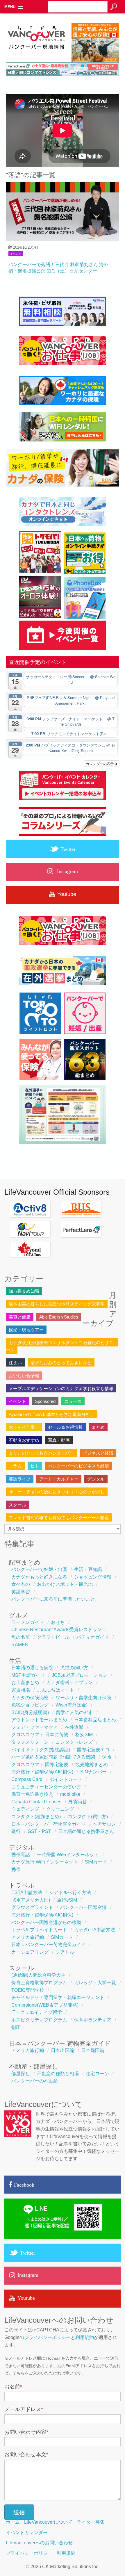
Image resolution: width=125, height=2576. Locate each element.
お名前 (13, 2387)
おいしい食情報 (24, 1376)
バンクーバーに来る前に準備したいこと (53, 1599)
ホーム (13, 2522)
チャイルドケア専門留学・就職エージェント (58, 1997)
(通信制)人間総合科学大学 (38, 1975)
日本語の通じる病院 (32, 1668)
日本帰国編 (93, 2050)
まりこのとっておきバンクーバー (41, 1453)
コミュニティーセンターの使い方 (46, 1787)
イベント (16, 254)
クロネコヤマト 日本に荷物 (40, 1735)
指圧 (16, 2027)
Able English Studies (59, 1317)
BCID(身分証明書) (30, 1712)
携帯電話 (21, 1855)
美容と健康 (20, 1317)
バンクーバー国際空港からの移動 (46, 1922)
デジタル (96, 1479)
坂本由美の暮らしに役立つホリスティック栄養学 (57, 1304)
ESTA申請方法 (27, 1892)
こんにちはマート (56, 1690)
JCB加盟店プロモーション (80, 1675)
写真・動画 (59, 1440)
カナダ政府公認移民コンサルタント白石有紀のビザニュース (62, 1346)
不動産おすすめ (24, 1440)
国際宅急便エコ (93, 1750)
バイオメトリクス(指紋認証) (41, 1750)
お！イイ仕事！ (24, 1427)
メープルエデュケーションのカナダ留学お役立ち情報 (61, 1388)
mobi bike (70, 1794)
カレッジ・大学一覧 (95, 1983)
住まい (15, 1363)
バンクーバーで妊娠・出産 (39, 1569)
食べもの (21, 1584)
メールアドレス (24, 2409)
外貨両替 (78, 1802)
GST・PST (39, 1831)
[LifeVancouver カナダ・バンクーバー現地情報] (36, 60)
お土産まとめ (25, 1682)
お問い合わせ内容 (26, 2432)
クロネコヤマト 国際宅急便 (40, 1764)
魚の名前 (21, 1637)
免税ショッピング (30, 1705)
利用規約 (85, 2337)
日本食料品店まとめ (95, 1720)
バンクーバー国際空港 (83, 1907)
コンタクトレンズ (74, 1742)
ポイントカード (66, 1779)
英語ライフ (20, 1479)
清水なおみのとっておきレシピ (61, 1363)
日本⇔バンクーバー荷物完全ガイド (49, 1824)
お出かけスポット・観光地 (65, 1584)
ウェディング (25, 1809)
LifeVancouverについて (48, 2522)
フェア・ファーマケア (35, 1727)
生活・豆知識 (88, 1569)
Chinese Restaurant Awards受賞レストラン (57, 1630)
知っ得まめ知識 (24, 1291)
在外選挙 (74, 1727)
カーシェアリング (30, 1952)
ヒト (35, 1466)
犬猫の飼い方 (74, 1668)
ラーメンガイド (28, 1622)
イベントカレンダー (27, 2533)
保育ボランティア (93, 2020)
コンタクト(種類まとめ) (36, 1817)
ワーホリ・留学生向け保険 (83, 1698)
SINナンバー (93, 1772)
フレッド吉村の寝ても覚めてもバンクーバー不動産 (59, 1518)
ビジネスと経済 (98, 1453)
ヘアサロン (104, 1824)
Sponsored (45, 1401)
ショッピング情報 (93, 1577)
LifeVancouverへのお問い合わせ (39, 2543)
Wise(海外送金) (72, 1705)
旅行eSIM (67, 1900)
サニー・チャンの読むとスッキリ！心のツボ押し (57, 1492)
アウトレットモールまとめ (39, 1720)
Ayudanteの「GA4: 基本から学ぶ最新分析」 (52, 1414)
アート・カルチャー (59, 1479)
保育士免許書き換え (32, 1794)
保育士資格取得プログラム (39, 1983)
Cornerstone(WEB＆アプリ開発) (45, 2005)
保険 (107, 1757)
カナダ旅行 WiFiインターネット (45, 1862)
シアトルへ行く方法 (70, 1892)
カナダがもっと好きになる (39, 1577)
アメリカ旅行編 (28, 1937)
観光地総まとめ (92, 1764)
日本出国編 (63, 2050)
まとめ (98, 1427)
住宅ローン (97, 2074)
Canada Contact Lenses (36, 1802)
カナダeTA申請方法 (95, 1930)
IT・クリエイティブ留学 (37, 2012)
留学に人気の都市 (74, 1712)
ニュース (73, 1401)
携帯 (16, 1869)
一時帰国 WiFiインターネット (68, 1855)
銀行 (16, 1831)
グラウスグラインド (32, 1907)
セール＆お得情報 (65, 1427)
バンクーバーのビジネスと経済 (78, 1466)
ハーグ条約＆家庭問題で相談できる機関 (53, 1757)
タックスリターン (30, 1742)
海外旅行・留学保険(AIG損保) (42, 1772)
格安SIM (84, 1735)
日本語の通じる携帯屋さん (86, 1831)
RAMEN (20, 1645)
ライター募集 (91, 2522)
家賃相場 (21, 1690)
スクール (17, 1505)
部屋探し (21, 2074)
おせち (58, 1622)
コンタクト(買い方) (88, 1817)
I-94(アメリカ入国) (31, 1900)
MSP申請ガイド (28, 1675)
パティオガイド (93, 1637)
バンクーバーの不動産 (35, 2081)
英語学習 (21, 1592)
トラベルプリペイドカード (39, 1930)
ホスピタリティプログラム (39, 2020)
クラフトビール (53, 1637)
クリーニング (60, 1809)
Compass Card (27, 1779)
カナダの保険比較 (30, 1698)
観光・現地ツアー (26, 1330)
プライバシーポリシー (47, 2337)
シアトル (65, 1952)
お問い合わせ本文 (26, 2454)
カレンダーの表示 (100, 764)
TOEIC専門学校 (28, 1990)
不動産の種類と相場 (58, 2074)
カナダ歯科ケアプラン (69, 1682)
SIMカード (96, 1862)
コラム (15, 1466)
